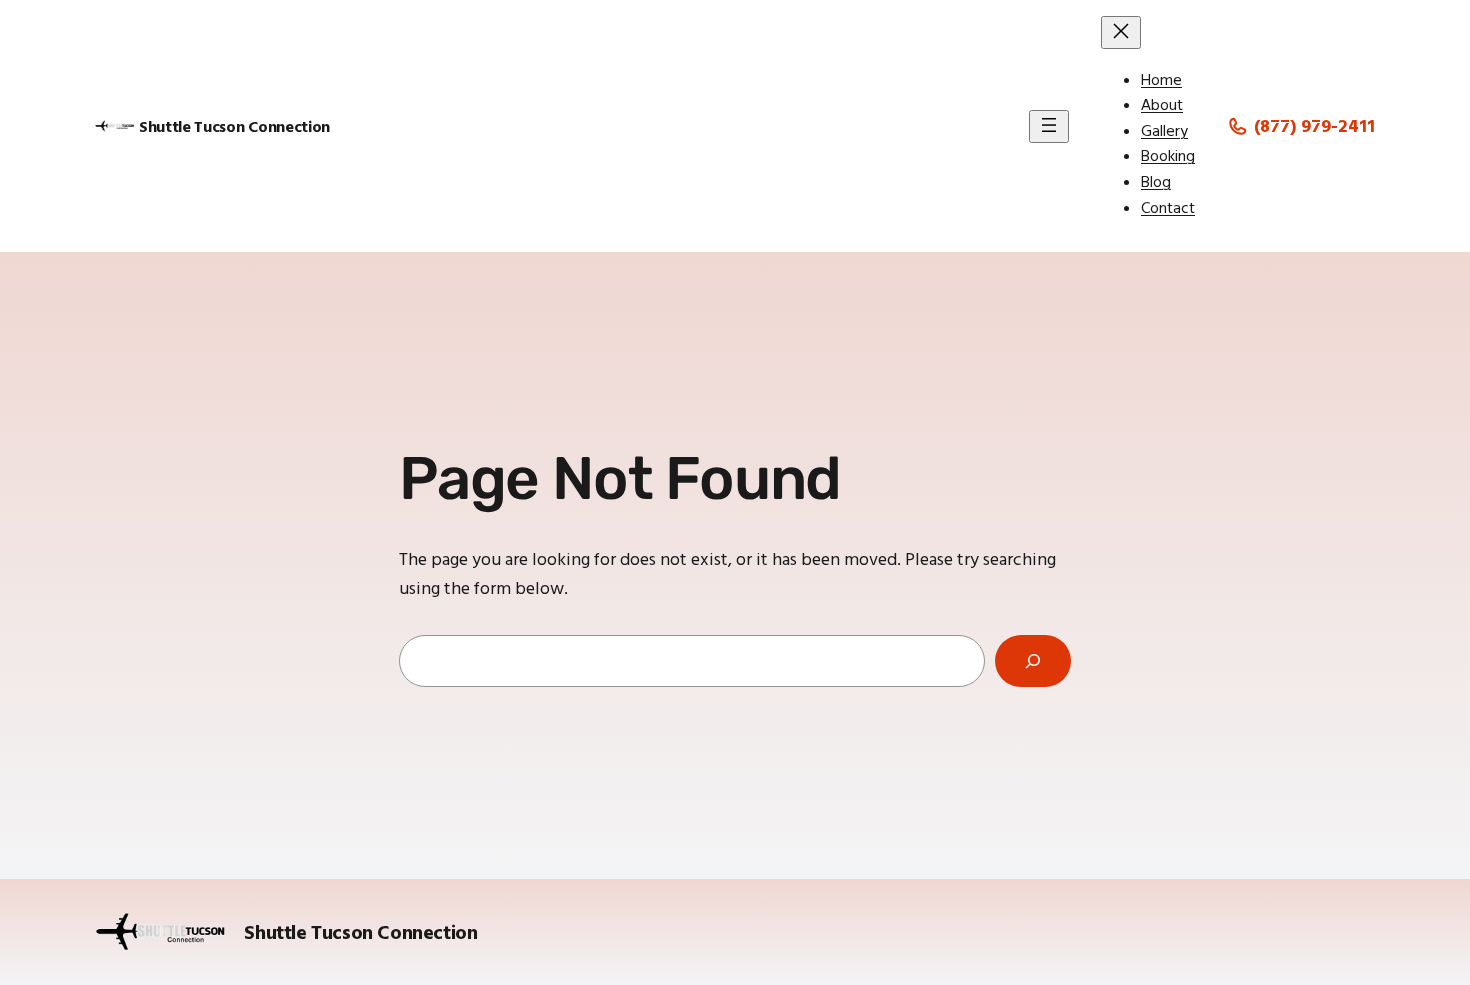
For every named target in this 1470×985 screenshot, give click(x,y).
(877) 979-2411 (1314, 125)
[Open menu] (1049, 126)
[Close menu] (1121, 32)
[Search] (1033, 661)
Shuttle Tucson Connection (234, 126)
